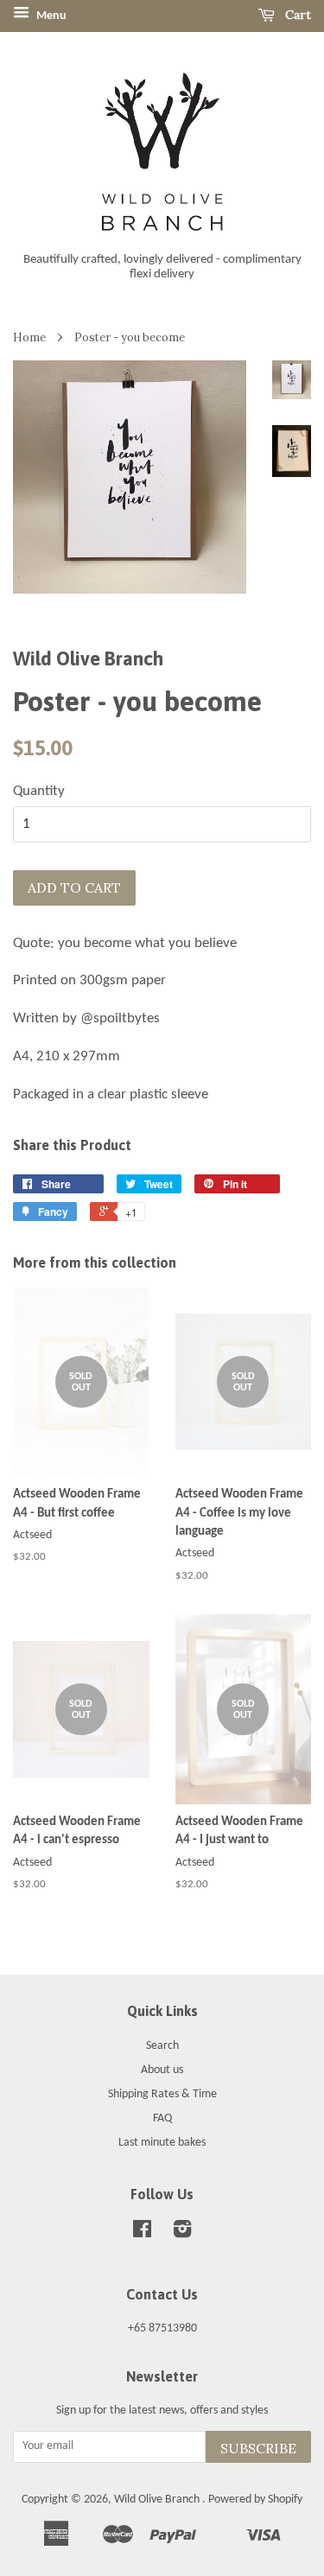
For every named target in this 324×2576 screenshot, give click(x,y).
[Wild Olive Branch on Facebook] (142, 2233)
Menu (50, 16)
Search (162, 2046)
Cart (296, 15)
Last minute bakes (162, 2143)
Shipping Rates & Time (162, 2094)
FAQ (162, 2118)
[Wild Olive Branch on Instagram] (182, 2233)
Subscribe (258, 2448)
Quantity (39, 791)
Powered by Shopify (255, 2500)
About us (162, 2070)
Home (29, 337)
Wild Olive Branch (158, 2500)
